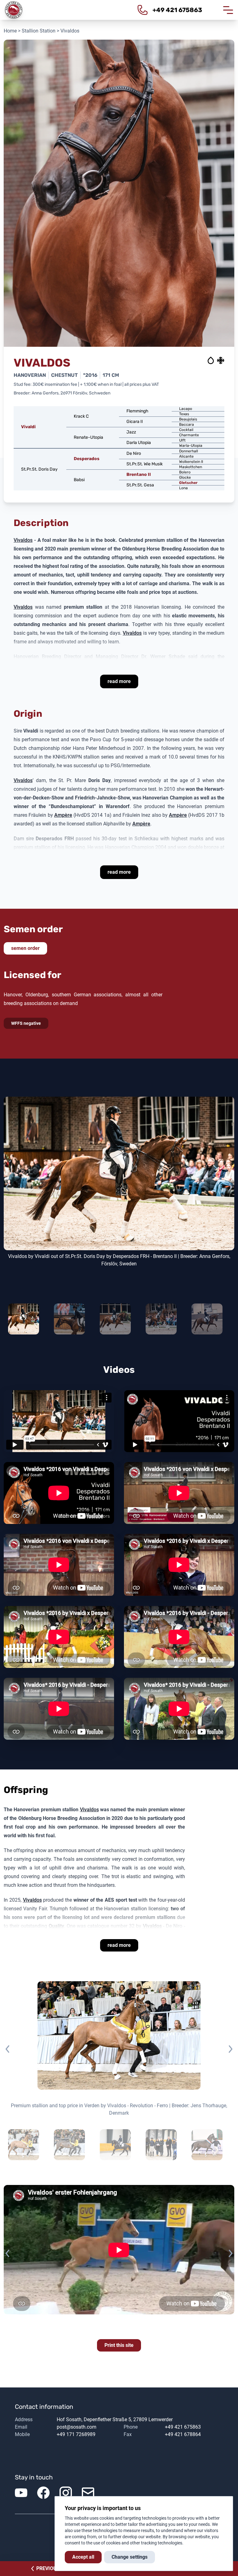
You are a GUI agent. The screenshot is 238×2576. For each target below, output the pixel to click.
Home (10, 31)
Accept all (83, 2557)
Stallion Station (39, 31)
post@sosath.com (77, 2427)
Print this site (119, 2345)
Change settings (130, 2557)
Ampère (63, 815)
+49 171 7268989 (76, 2434)
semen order (25, 948)
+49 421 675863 (183, 2427)
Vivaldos (23, 540)
